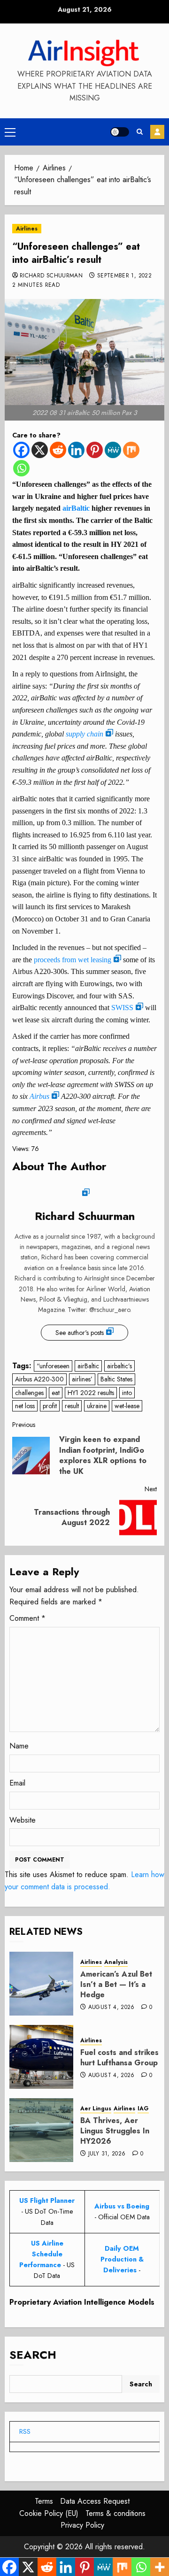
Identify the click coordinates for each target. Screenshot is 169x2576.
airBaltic (76, 508)
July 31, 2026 (107, 2154)
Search (33, 2355)
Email (17, 1783)
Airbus (39, 1096)
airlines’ (82, 1379)
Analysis (116, 1962)
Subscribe (157, 132)
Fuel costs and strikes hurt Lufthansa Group (119, 2058)
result (72, 1406)
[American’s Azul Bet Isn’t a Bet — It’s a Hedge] (41, 1984)
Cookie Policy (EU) (49, 2513)
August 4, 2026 (111, 2008)
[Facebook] (21, 450)
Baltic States (116, 1379)
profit (50, 1406)
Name (19, 1746)
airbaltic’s (119, 1366)
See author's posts (80, 1333)
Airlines (27, 229)
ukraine (97, 1406)
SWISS (122, 1008)
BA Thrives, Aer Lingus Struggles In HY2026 (115, 2131)
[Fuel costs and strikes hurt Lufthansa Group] (41, 2057)
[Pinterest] (95, 450)
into (127, 1393)
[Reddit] (58, 450)
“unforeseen (53, 1366)
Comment (27, 1618)
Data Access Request (95, 2501)
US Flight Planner (47, 2200)
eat (56, 1393)
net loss (25, 1406)
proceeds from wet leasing (73, 960)
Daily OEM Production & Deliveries (122, 2259)
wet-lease (127, 1406)
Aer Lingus (96, 2109)
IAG (143, 2109)
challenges (29, 1393)
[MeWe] (113, 450)
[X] (40, 450)
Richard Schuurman (51, 276)
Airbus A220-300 (39, 1379)
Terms (44, 2501)
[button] (10, 132)
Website (23, 1820)
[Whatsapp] (21, 468)
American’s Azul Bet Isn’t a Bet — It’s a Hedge (116, 1985)
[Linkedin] (76, 450)
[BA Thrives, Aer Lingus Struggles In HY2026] (41, 2130)
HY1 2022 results (91, 1393)
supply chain (84, 734)
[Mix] (131, 450)
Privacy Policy (82, 2525)
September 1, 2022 (124, 276)
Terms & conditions (115, 2513)
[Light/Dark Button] (120, 132)
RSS (25, 2431)
